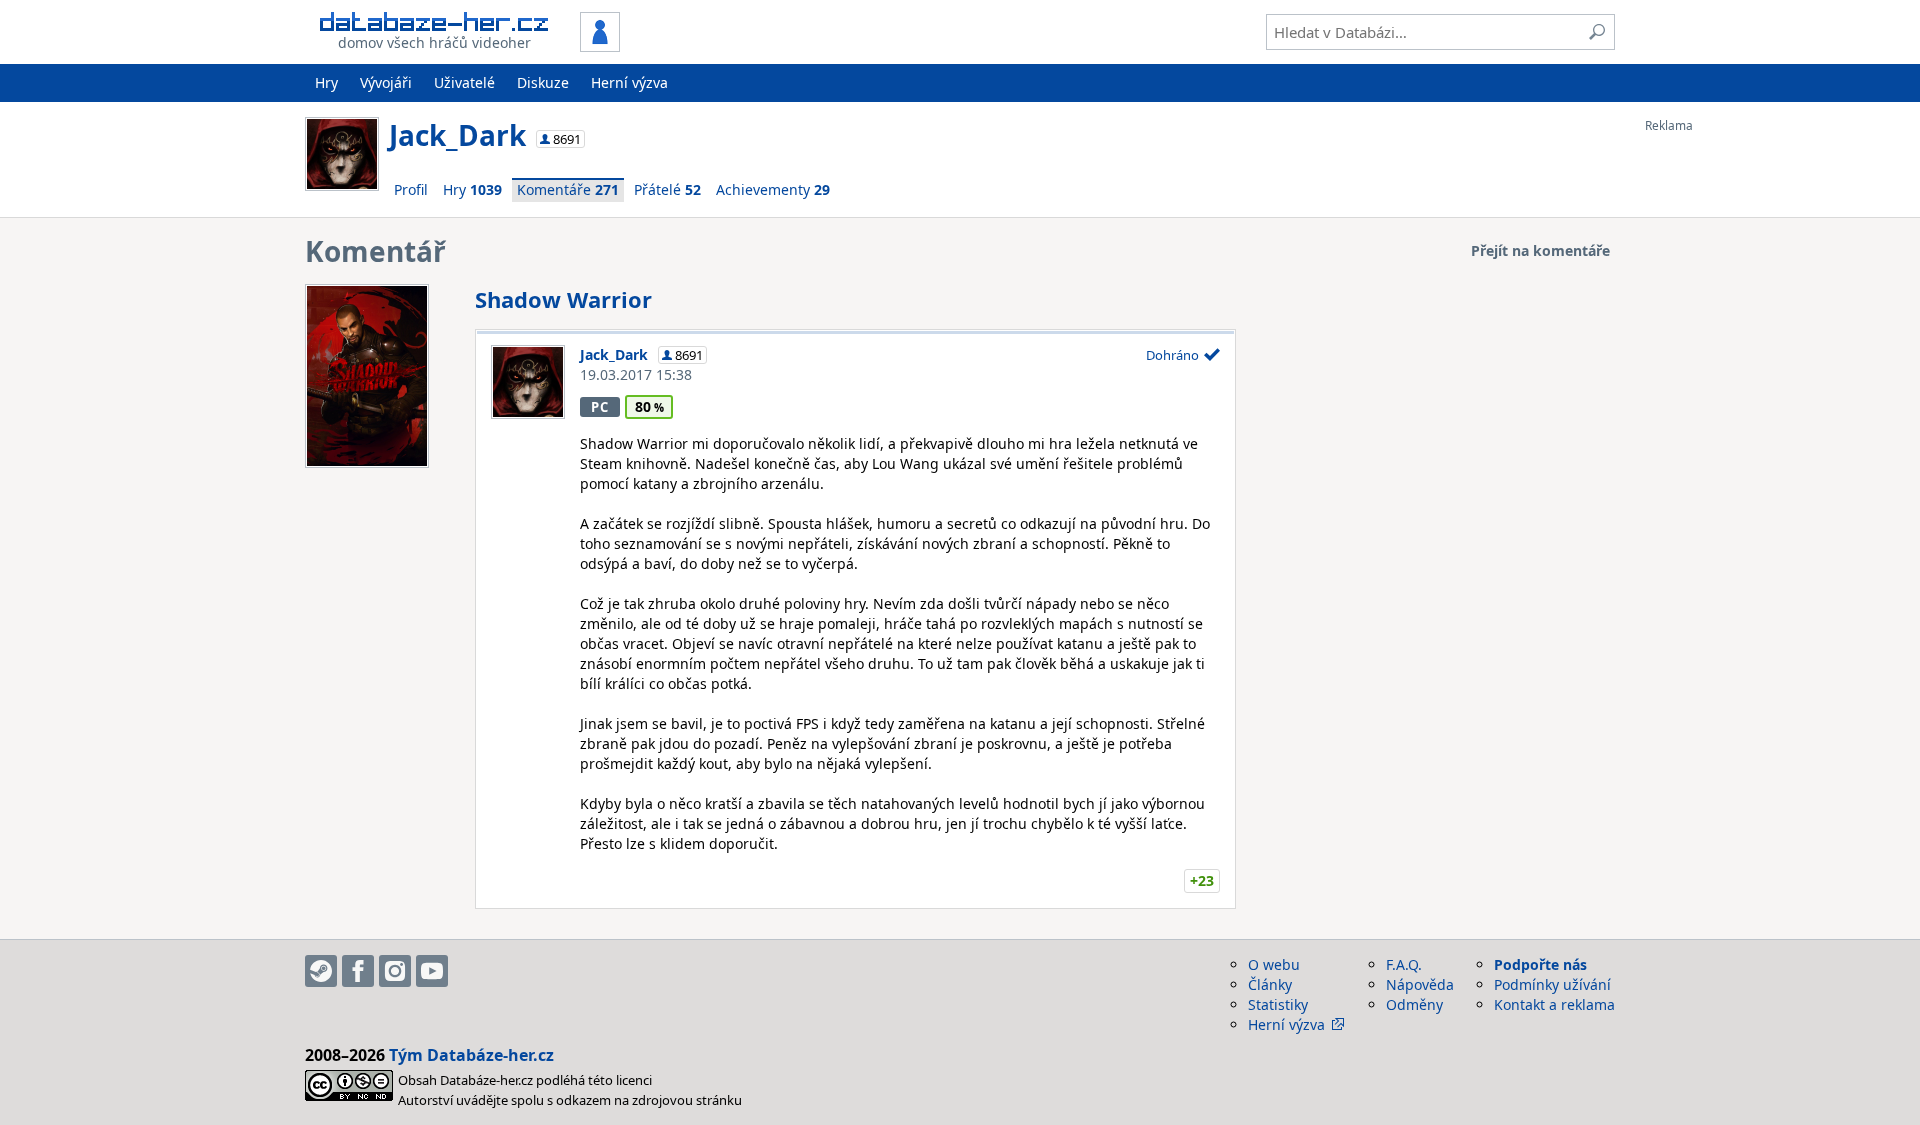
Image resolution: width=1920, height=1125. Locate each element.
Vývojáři (386, 82)
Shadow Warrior (563, 299)
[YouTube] (432, 971)
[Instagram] (395, 971)
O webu (1274, 964)
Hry (326, 82)
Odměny (1414, 1004)
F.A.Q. (1404, 964)
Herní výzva (629, 82)
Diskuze (543, 82)
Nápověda (1420, 984)
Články (1270, 984)
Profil (411, 189)
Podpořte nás (1540, 964)
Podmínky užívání (1552, 984)
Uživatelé (464, 82)
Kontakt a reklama (1554, 1004)
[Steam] (321, 971)
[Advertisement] (1725, 433)
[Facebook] (358, 971)
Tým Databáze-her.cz (471, 1055)
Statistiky (1278, 1004)
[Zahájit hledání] (1597, 32)
